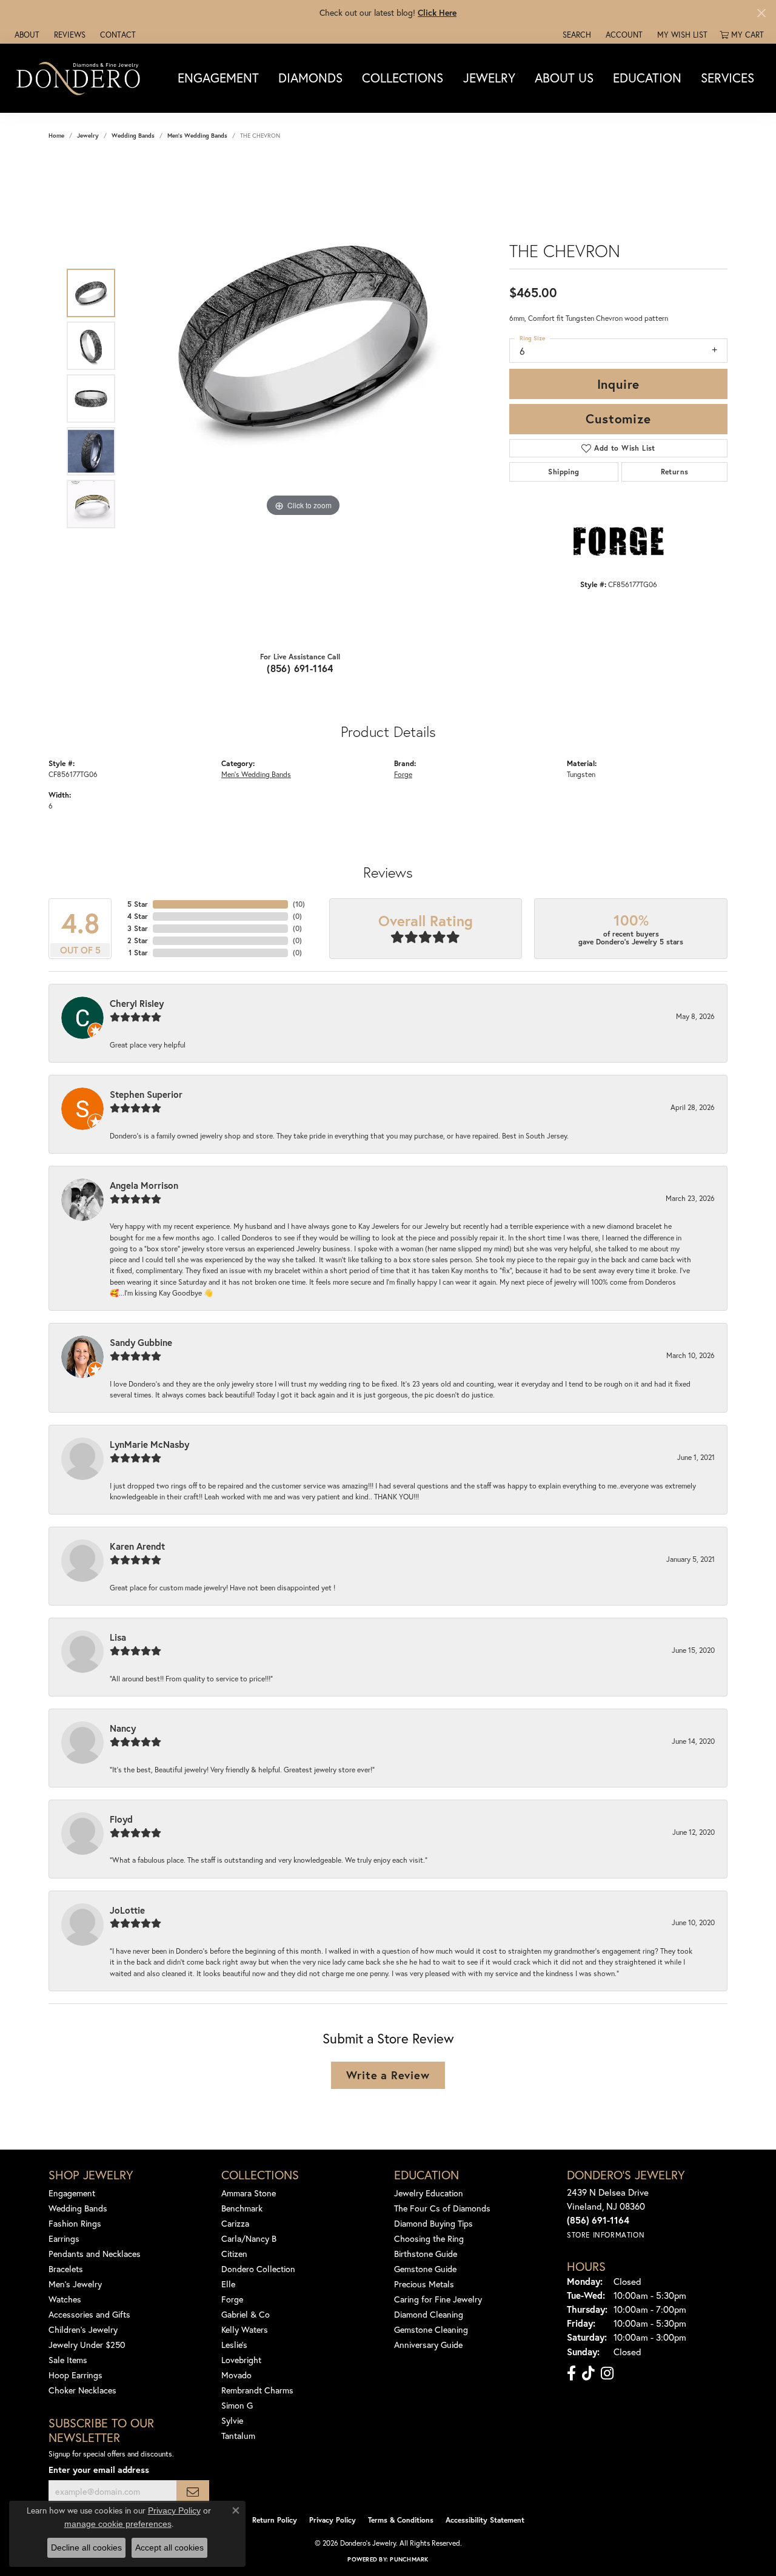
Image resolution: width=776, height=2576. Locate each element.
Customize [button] (618, 419)
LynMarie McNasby (149, 1444)
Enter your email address (99, 2470)
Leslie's (234, 2345)
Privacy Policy (333, 2520)
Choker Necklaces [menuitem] (82, 2390)
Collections (403, 78)
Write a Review (388, 2075)
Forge (403, 774)
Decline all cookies (86, 2547)
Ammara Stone (249, 2193)
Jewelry (489, 78)
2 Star (138, 940)
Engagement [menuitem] (72, 2193)
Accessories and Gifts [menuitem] (89, 2314)
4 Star (138, 916)
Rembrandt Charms (257, 2390)
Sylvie (232, 2420)
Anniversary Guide (428, 2345)
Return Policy (275, 2520)
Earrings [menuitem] (64, 2238)
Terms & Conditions (401, 2520)
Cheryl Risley (137, 1003)
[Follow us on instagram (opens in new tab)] (607, 2373)
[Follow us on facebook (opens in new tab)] (571, 2373)
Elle (228, 2284)
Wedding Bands (133, 136)
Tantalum (238, 2436)
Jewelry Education (429, 2193)
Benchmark (242, 2208)
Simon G (237, 2405)
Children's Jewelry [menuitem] (83, 2329)
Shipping (564, 472)
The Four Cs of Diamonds (442, 2208)
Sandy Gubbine (141, 1342)
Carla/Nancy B (249, 2238)
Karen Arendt (137, 1546)
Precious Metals (424, 2284)
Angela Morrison (144, 1185)
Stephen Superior (146, 1094)
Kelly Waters (245, 2329)
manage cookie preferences (118, 2524)
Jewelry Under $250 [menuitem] (87, 2345)
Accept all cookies (169, 2547)
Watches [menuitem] (65, 2299)
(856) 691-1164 (300, 668)
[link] (26, 35)
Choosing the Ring (429, 2238)
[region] (303, 399)
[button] (576, 35)
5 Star (138, 904)
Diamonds (310, 78)
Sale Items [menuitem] (68, 2360)
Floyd (121, 1819)
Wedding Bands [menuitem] (78, 2208)
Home (56, 136)
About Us (564, 78)
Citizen (234, 2254)
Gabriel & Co (246, 2314)
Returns (675, 472)
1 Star (138, 953)
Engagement (218, 78)
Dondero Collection (258, 2269)
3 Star (138, 928)
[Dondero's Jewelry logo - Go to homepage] (81, 78)
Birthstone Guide (426, 2254)
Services (727, 78)
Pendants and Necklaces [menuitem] (95, 2254)
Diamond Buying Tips (433, 2223)
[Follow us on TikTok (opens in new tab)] (588, 2373)
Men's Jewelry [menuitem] (75, 2284)
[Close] (761, 13)
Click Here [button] (437, 12)
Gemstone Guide (425, 2269)
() (299, 904)
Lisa (118, 1637)
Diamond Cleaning (429, 2314)
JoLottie (127, 1910)
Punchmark (409, 2559)
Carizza (235, 2223)
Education (647, 78)
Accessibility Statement (485, 2520)
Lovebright (241, 2360)
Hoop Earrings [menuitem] (75, 2375)
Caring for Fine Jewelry (438, 2299)
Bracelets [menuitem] (66, 2269)
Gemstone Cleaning (431, 2329)
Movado (236, 2375)
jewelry (88, 136)
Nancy (123, 1728)
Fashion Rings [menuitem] (75, 2223)
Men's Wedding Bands (197, 136)
